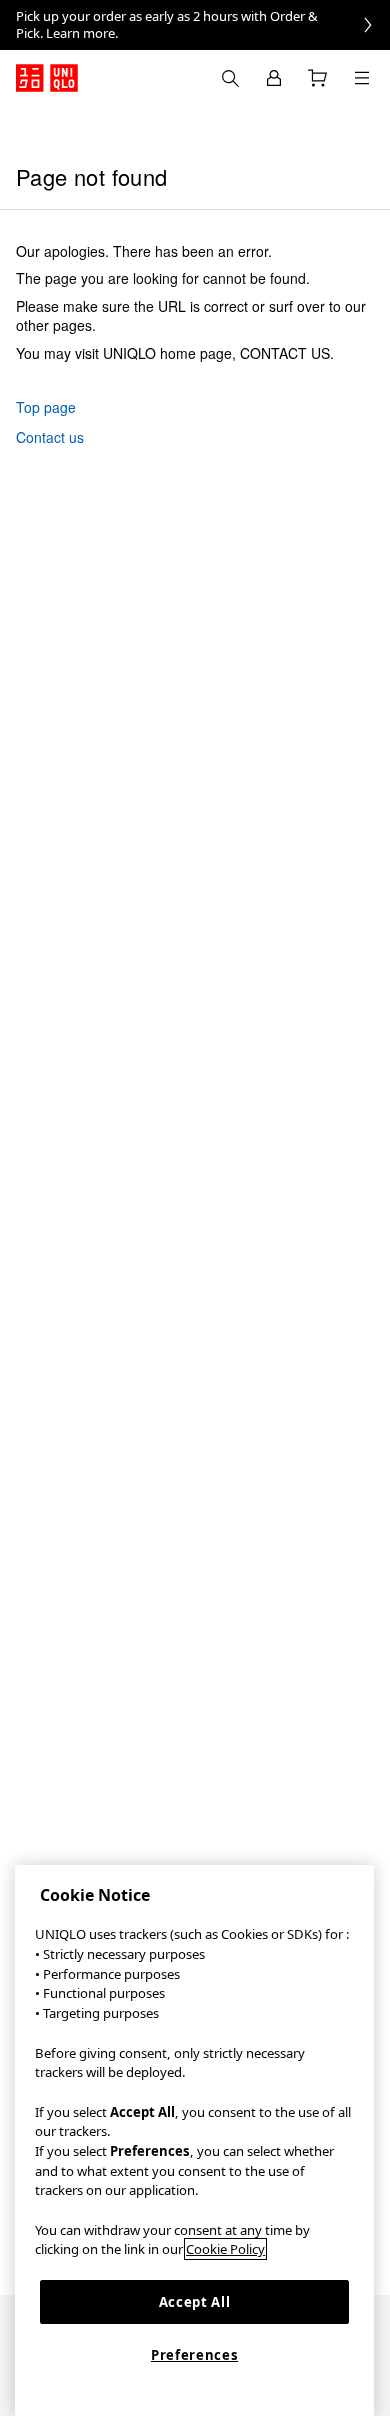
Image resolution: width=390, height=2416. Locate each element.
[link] (195, 25)
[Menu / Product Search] (362, 78)
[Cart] (318, 78)
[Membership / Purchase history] (274, 78)
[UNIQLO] (47, 78)
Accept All (195, 2302)
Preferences (194, 2355)
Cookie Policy (225, 2249)
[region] (194, 2140)
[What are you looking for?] (230, 78)
